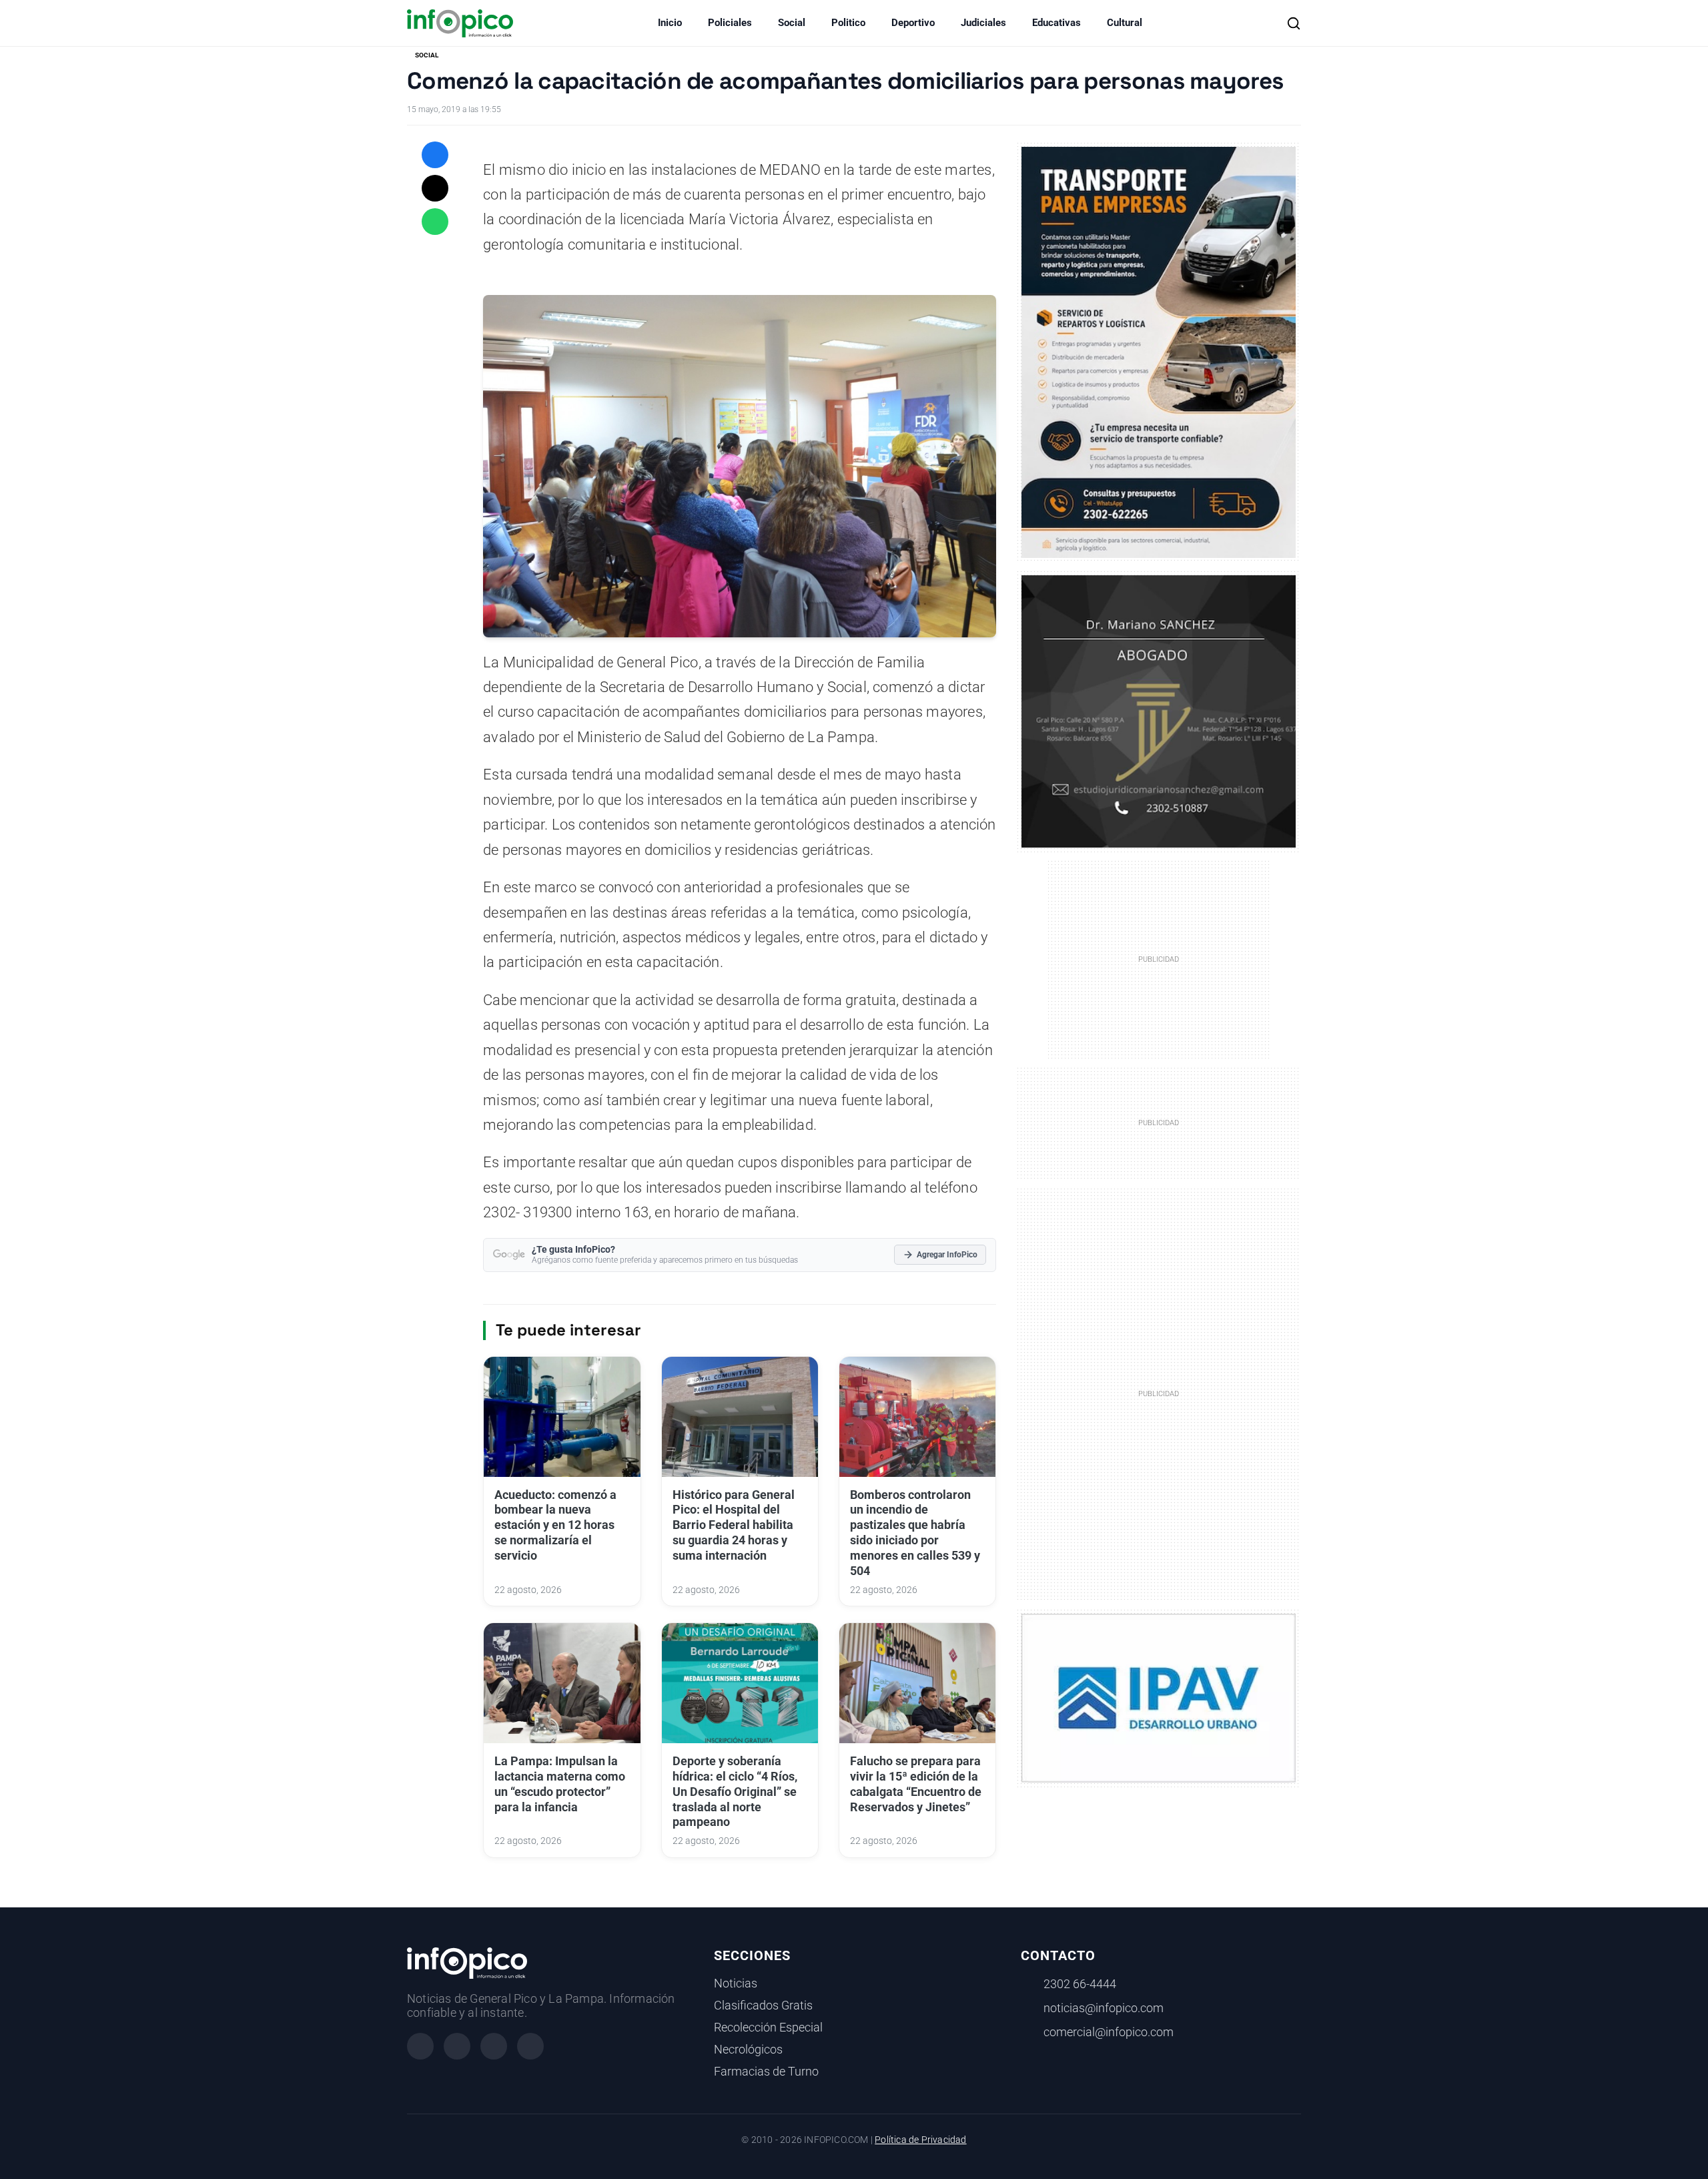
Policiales (730, 23)
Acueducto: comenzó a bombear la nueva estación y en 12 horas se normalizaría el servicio (555, 1525)
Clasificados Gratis (763, 2005)
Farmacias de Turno (766, 2072)
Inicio (670, 23)
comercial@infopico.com (1109, 2032)
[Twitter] (494, 2046)
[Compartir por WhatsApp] (435, 222)
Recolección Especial (768, 2028)
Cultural (1125, 23)
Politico (848, 23)
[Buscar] (1294, 23)
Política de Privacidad (920, 2140)
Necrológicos (748, 2050)
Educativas (1056, 23)
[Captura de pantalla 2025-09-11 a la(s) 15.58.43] (1159, 710)
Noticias (736, 1983)
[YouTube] (530, 2046)
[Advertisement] (1159, 1393)
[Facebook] (420, 2046)
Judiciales (983, 23)
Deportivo (913, 23)
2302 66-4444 (1080, 1984)
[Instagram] (457, 2046)
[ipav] (1159, 1697)
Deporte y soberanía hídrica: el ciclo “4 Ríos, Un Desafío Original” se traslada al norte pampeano (735, 1792)
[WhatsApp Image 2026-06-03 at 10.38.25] (1159, 352)
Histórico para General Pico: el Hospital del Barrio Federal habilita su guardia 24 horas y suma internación (734, 1525)
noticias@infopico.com (1104, 2008)
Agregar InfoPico (947, 1255)
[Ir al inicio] (460, 23)
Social (792, 23)
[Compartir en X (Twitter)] (435, 188)
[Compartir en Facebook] (435, 155)
